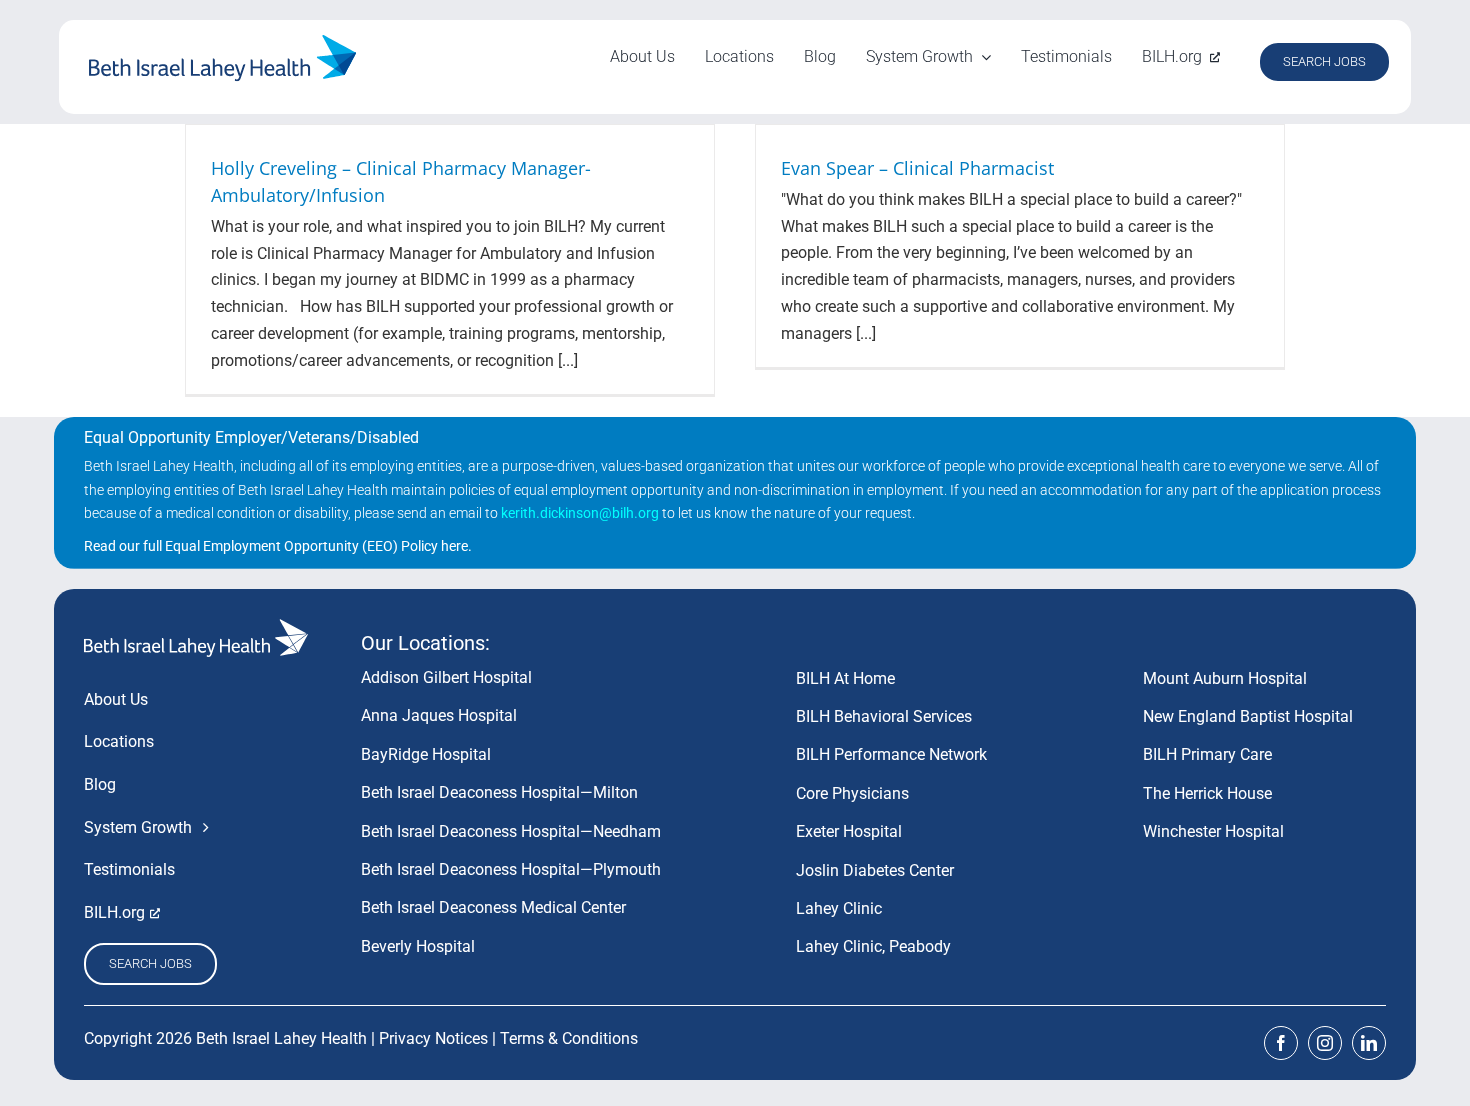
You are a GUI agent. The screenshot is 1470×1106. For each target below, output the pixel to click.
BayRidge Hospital (426, 754)
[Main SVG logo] (223, 42)
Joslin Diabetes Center (875, 870)
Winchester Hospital (1213, 831)
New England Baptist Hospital (1248, 716)
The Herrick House (1207, 793)
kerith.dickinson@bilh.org (580, 513)
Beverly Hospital (418, 946)
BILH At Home (845, 678)
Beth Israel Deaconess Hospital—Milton (499, 792)
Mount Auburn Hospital (1225, 678)
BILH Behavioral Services (884, 716)
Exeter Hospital (849, 831)
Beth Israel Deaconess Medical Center (493, 907)
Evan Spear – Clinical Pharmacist (917, 168)
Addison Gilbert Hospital (446, 677)
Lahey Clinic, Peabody (873, 946)
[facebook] (1281, 1043)
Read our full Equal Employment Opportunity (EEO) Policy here (276, 546)
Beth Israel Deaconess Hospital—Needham (511, 831)
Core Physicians (852, 793)
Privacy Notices (433, 1038)
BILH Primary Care (1207, 754)
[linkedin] (1369, 1043)
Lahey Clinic (839, 908)
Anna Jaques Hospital (439, 715)
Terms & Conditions (569, 1038)
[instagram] (1325, 1043)
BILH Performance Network (891, 754)
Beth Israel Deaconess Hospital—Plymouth (511, 869)
